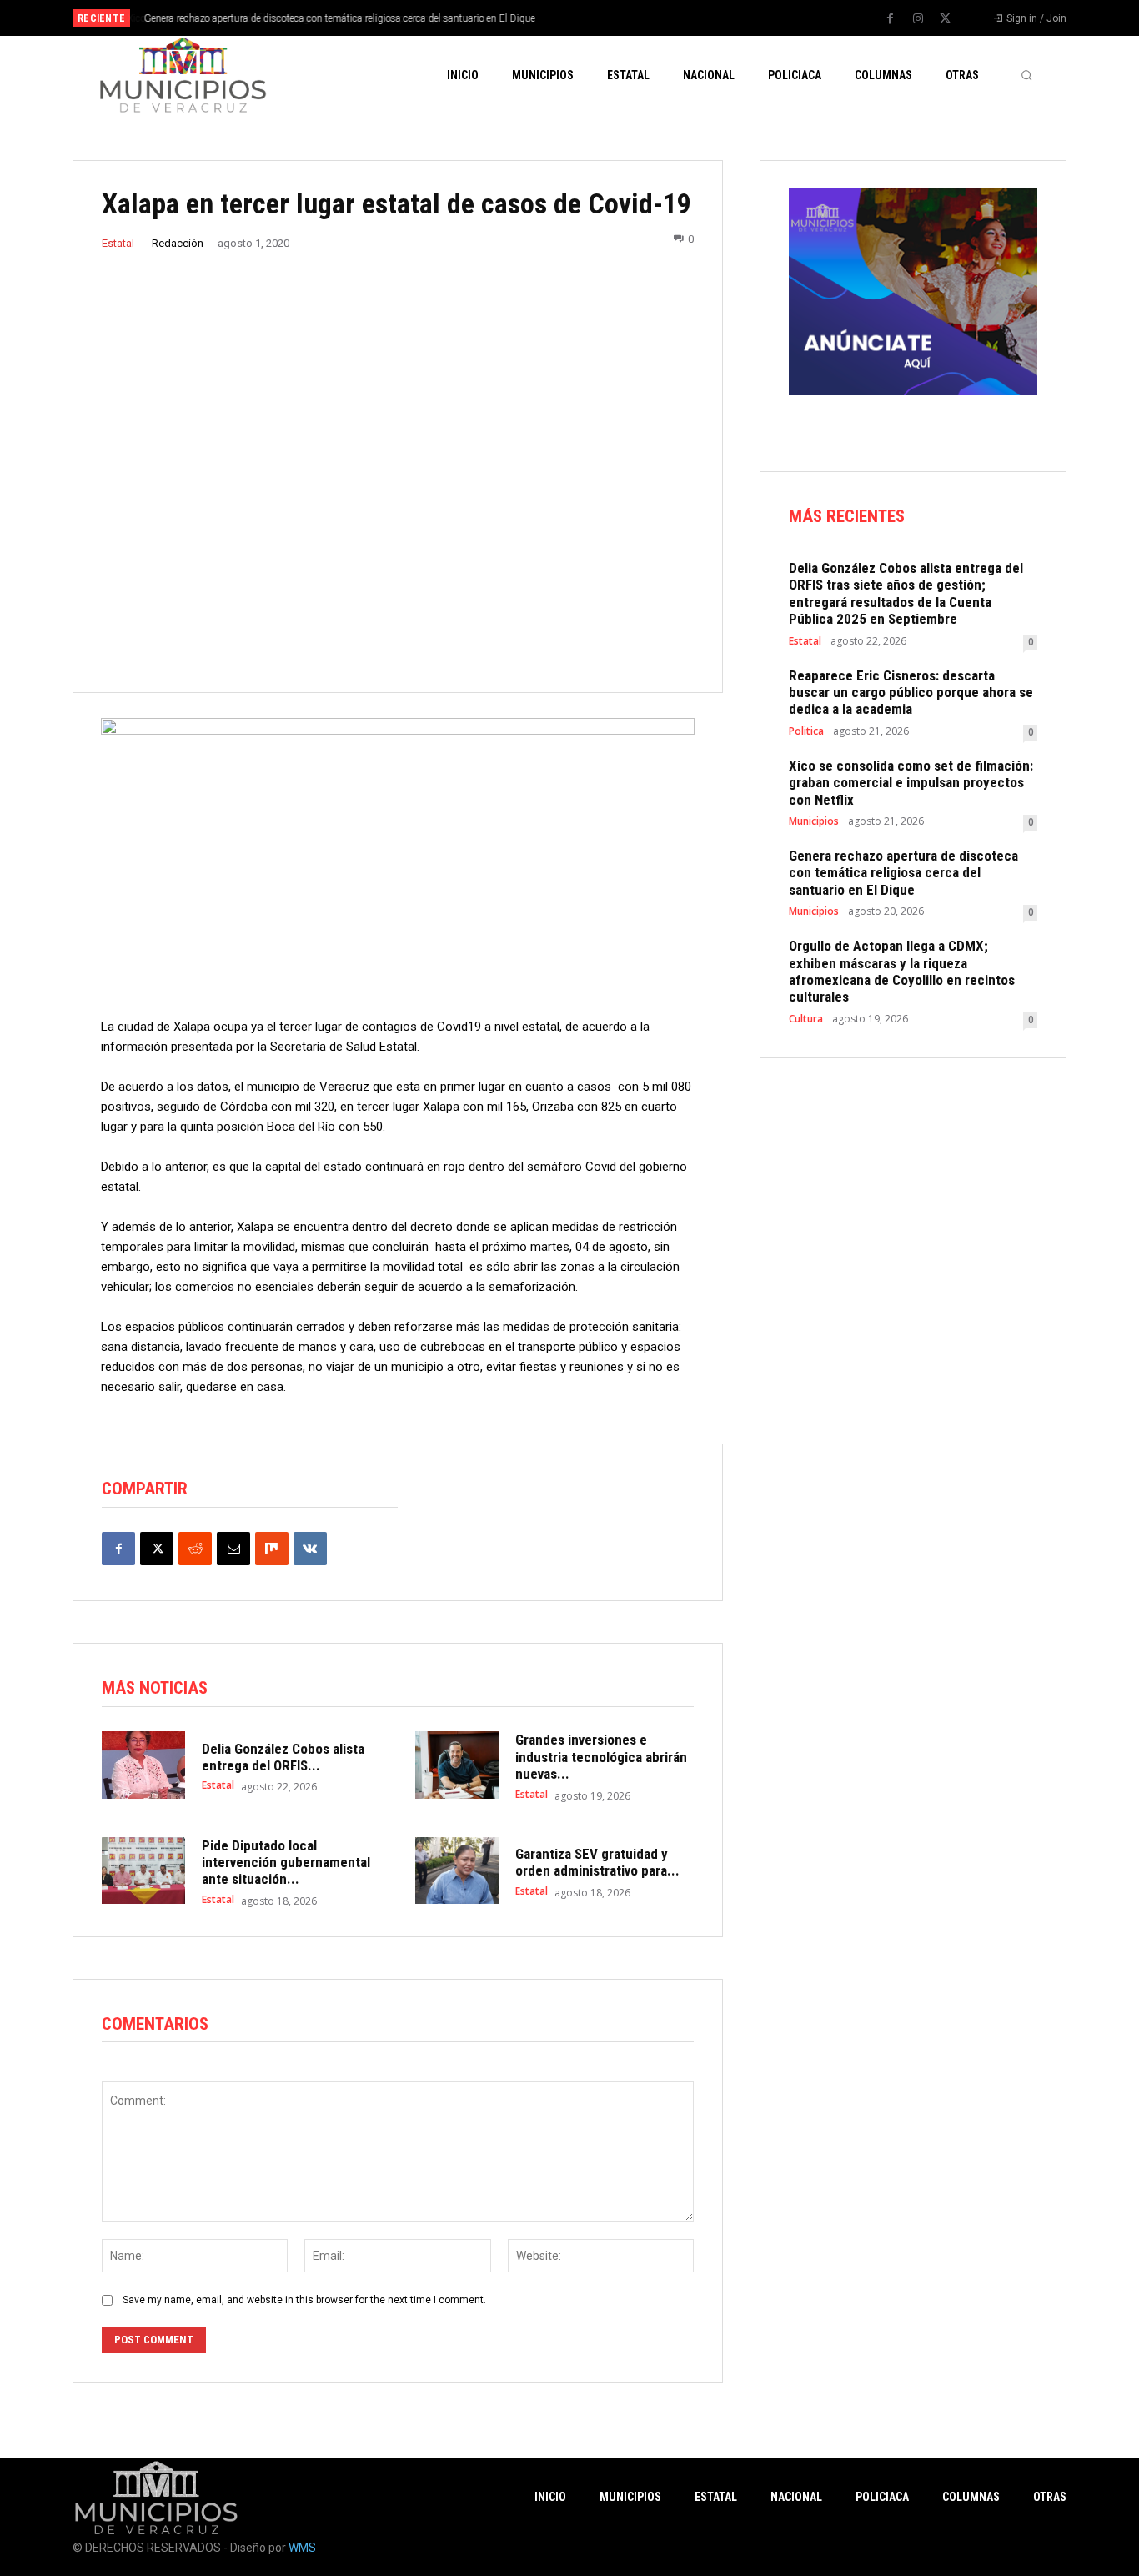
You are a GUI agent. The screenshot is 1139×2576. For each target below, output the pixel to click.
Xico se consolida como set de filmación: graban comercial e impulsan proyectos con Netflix (911, 783)
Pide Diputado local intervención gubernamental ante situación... (286, 1863)
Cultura (806, 1019)
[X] (946, 19)
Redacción (178, 243)
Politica (806, 731)
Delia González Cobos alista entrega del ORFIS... (283, 1757)
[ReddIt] (195, 1549)
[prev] (598, 18)
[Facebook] (891, 19)
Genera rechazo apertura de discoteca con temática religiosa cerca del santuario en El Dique (338, 18)
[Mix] (272, 1549)
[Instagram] (918, 19)
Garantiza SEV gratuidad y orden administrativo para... (597, 1862)
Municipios (814, 821)
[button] (1026, 75)
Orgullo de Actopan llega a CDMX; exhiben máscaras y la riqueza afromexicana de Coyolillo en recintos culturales (902, 971)
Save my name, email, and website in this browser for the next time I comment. (304, 2300)
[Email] (233, 1549)
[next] (625, 18)
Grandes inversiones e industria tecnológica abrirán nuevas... (601, 1757)
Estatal (118, 243)
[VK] (310, 1549)
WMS (302, 2548)
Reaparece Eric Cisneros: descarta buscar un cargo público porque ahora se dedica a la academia (911, 693)
